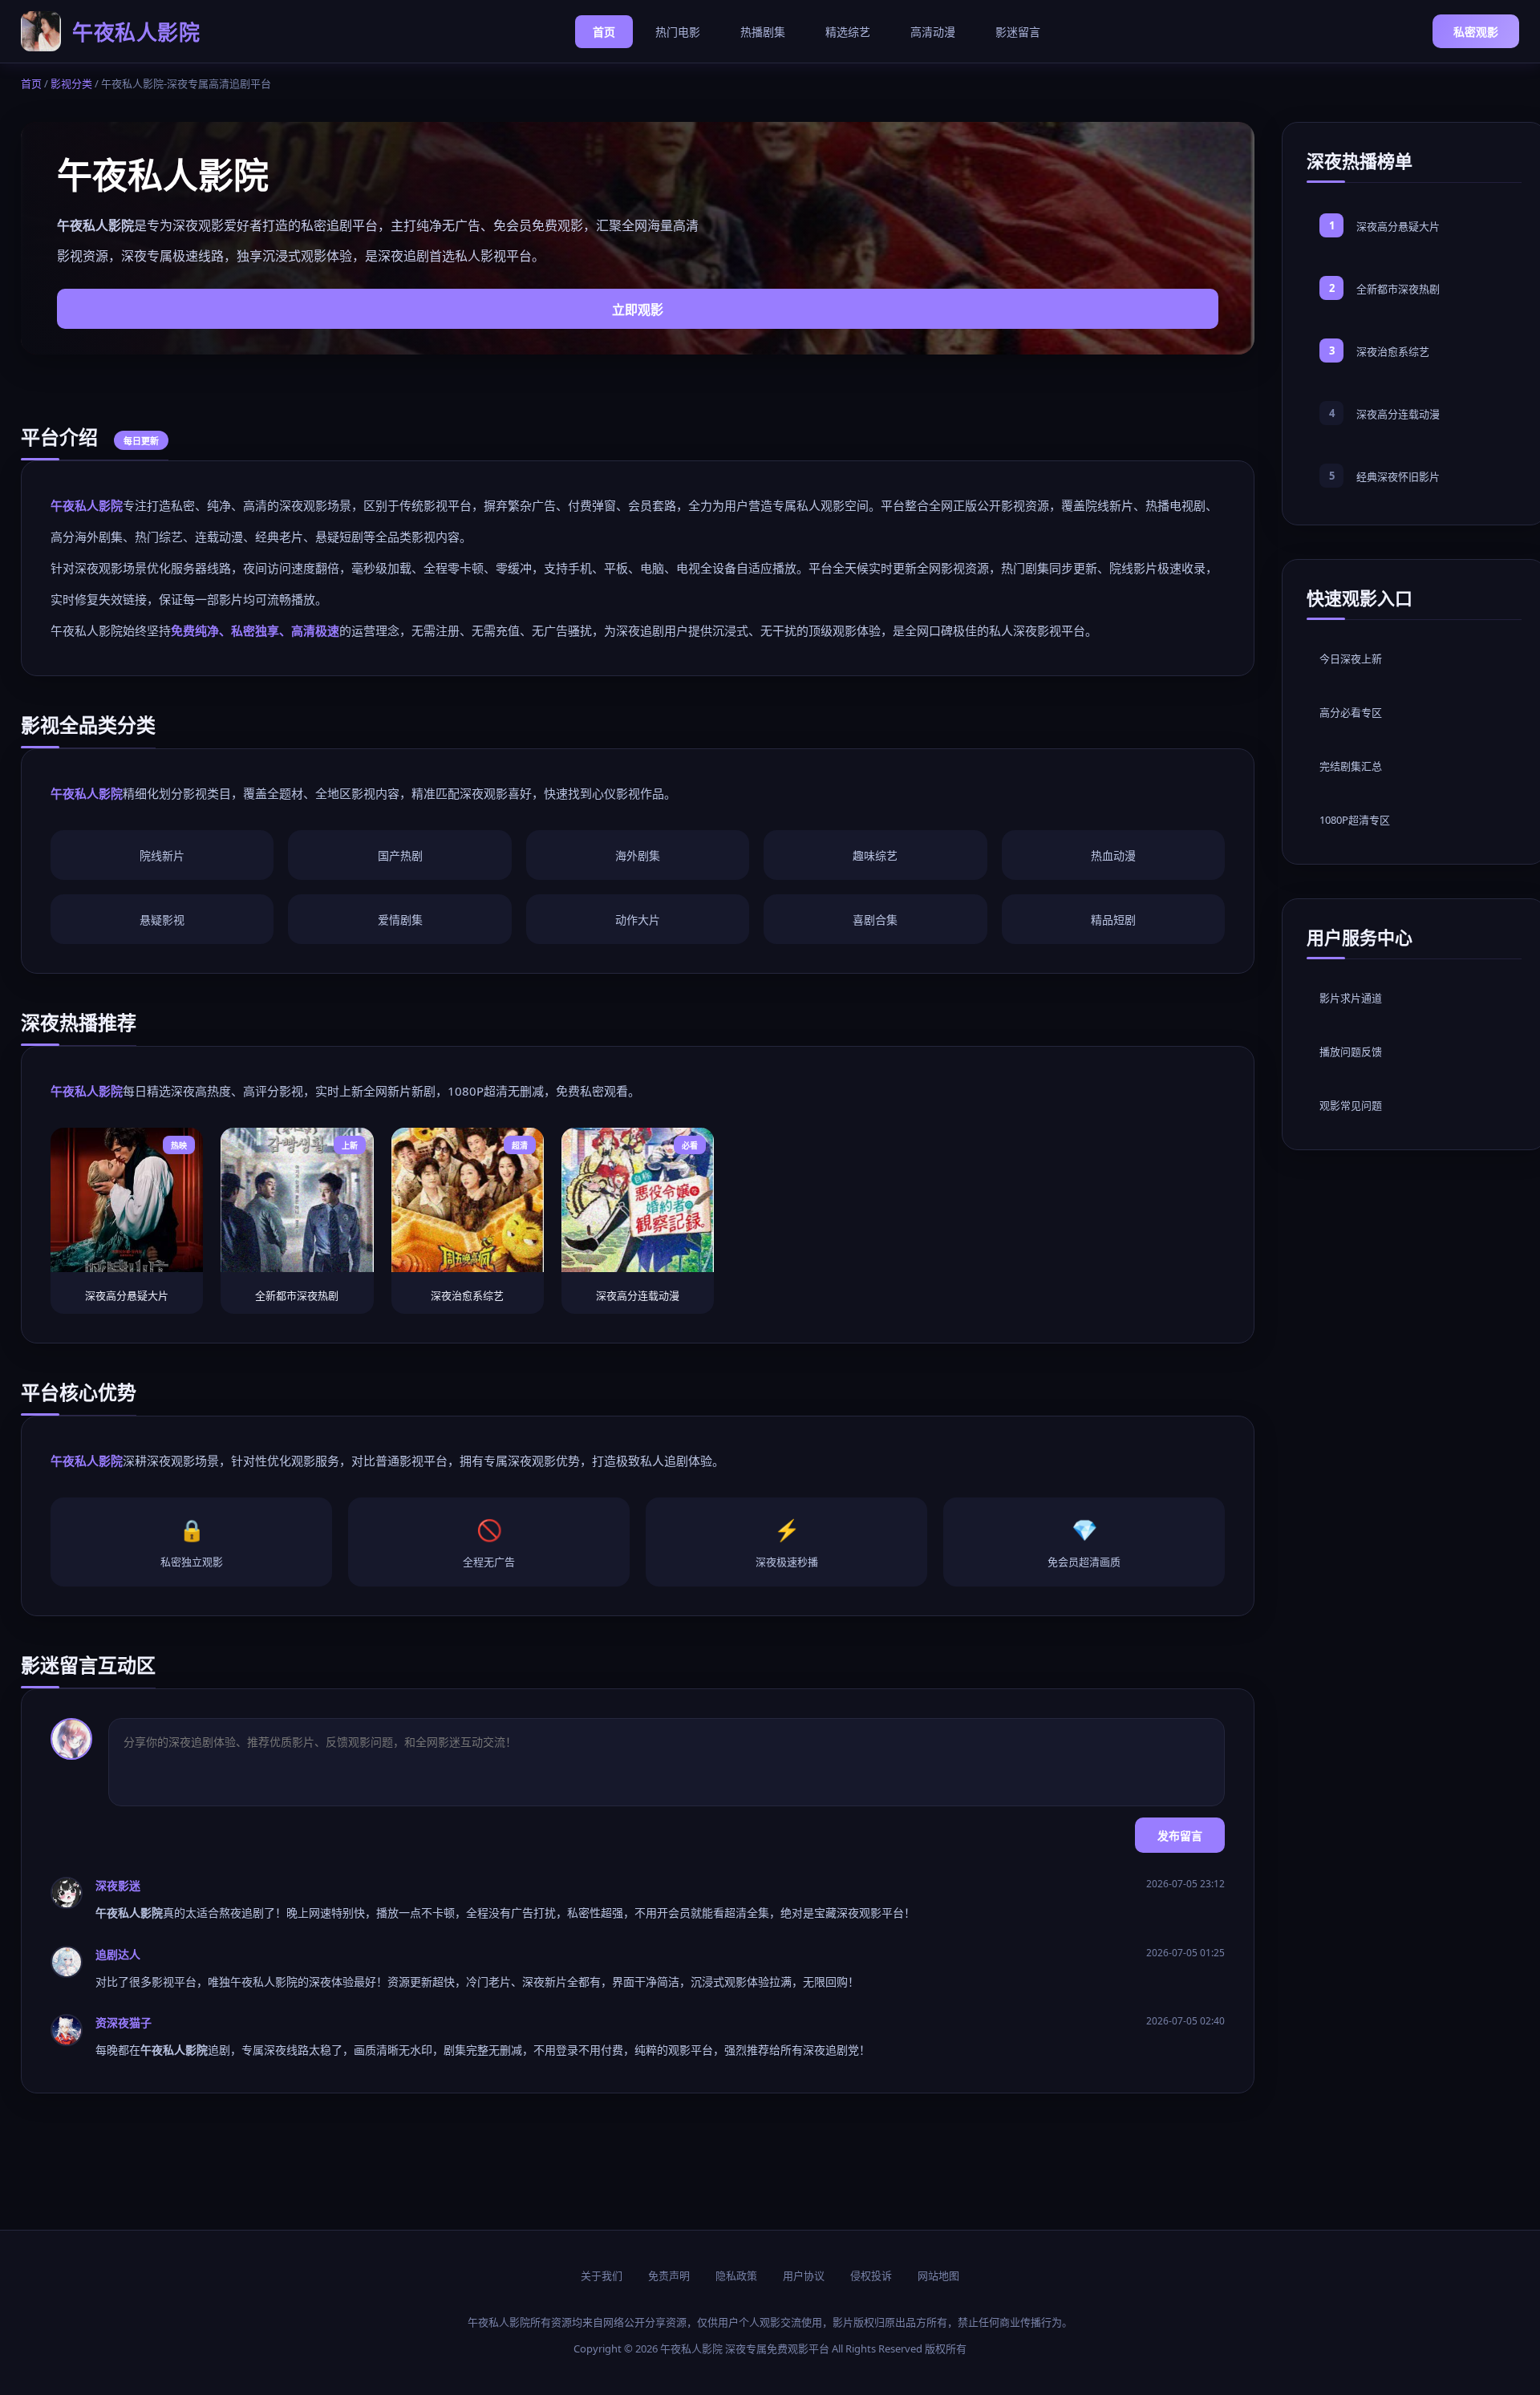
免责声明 (669, 2275)
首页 (604, 32)
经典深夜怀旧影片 (1398, 476)
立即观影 (638, 310)
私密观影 (1476, 32)
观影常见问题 (1351, 1105)
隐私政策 (736, 2275)
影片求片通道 (1351, 998)
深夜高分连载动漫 (1398, 414)
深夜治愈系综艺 (1393, 351)
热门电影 (678, 32)
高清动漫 (933, 32)
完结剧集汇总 (1351, 766)
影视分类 (71, 83)
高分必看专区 (1351, 712)
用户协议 (804, 2275)
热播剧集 (763, 32)
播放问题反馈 (1351, 1052)
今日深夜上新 (1351, 659)
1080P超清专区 (1355, 820)
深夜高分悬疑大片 (1398, 226)
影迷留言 (1018, 32)
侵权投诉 (871, 2275)
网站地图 (938, 2275)
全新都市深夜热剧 (1398, 289)
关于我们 (602, 2275)
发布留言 (1180, 1836)
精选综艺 (848, 32)
